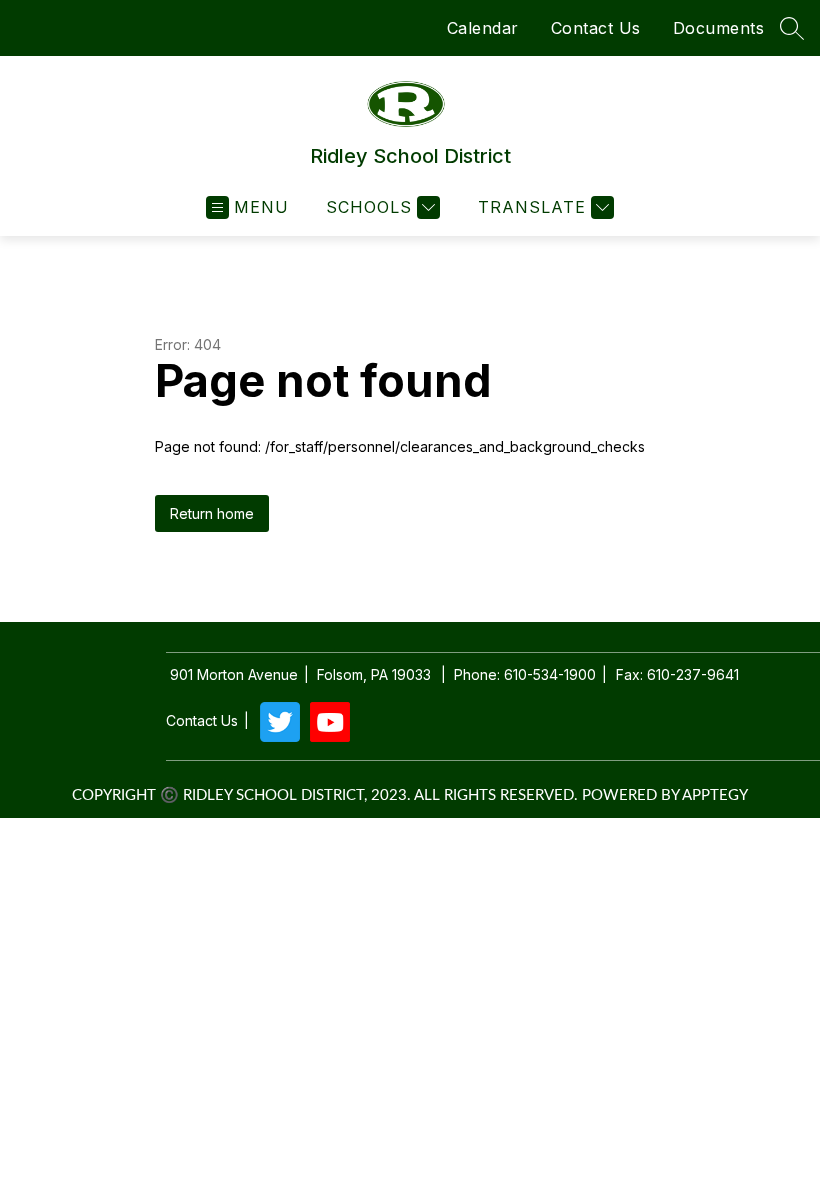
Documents (719, 28)
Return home (212, 513)
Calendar (483, 28)
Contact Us (596, 28)
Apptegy (715, 795)
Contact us (202, 721)
